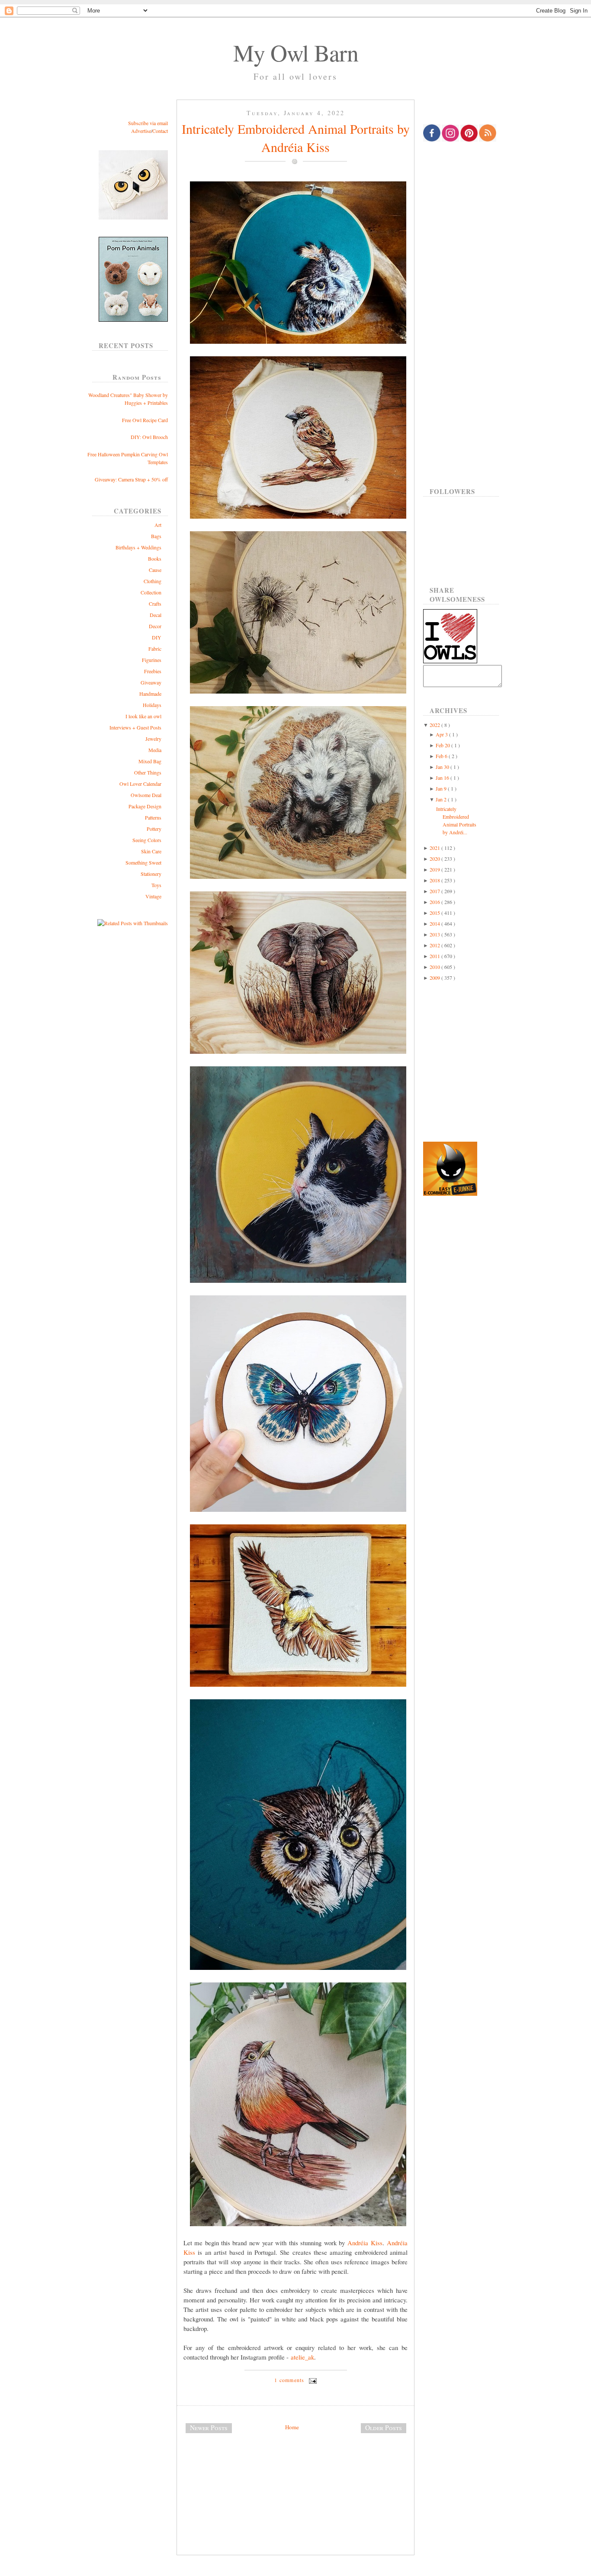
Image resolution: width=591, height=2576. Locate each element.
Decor (155, 626)
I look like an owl (143, 716)
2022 (435, 725)
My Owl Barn (296, 52)
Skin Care (151, 851)
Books (155, 558)
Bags (156, 536)
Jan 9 (442, 788)
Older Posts (384, 2428)
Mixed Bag (150, 761)
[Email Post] (312, 2380)
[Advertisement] (295, 2469)
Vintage (153, 896)
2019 (435, 869)
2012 (435, 945)
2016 (435, 902)
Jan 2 (442, 799)
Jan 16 (443, 778)
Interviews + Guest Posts (135, 727)
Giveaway (151, 682)
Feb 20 (443, 745)
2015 (435, 913)
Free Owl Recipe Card (145, 420)
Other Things (148, 772)
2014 (435, 923)
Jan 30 (443, 767)
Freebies (153, 671)
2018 (435, 880)
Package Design (145, 806)
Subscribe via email (148, 123)
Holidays (152, 705)
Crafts (155, 604)
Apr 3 (442, 734)
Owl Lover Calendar (140, 784)
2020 (435, 859)
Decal (156, 615)
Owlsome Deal (146, 795)
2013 (435, 934)
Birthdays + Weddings (138, 547)
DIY (157, 637)
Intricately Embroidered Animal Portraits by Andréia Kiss (296, 138)
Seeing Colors (147, 840)
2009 (435, 978)
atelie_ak (302, 2357)
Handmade (150, 694)
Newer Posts (209, 2428)
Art (158, 525)
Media (155, 750)
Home (292, 2427)
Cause (155, 570)
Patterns (153, 817)
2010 (435, 967)
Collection (151, 592)
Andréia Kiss (365, 2243)
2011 (435, 956)
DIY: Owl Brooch (149, 437)
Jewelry (153, 739)
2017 (435, 891)
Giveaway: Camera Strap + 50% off (131, 479)
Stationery (151, 874)
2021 (435, 848)
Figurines (152, 660)
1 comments (290, 2380)
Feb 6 (442, 756)
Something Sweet (143, 862)
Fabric (155, 649)
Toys (156, 885)
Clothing (153, 581)
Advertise (141, 131)
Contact (160, 131)
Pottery (154, 829)
